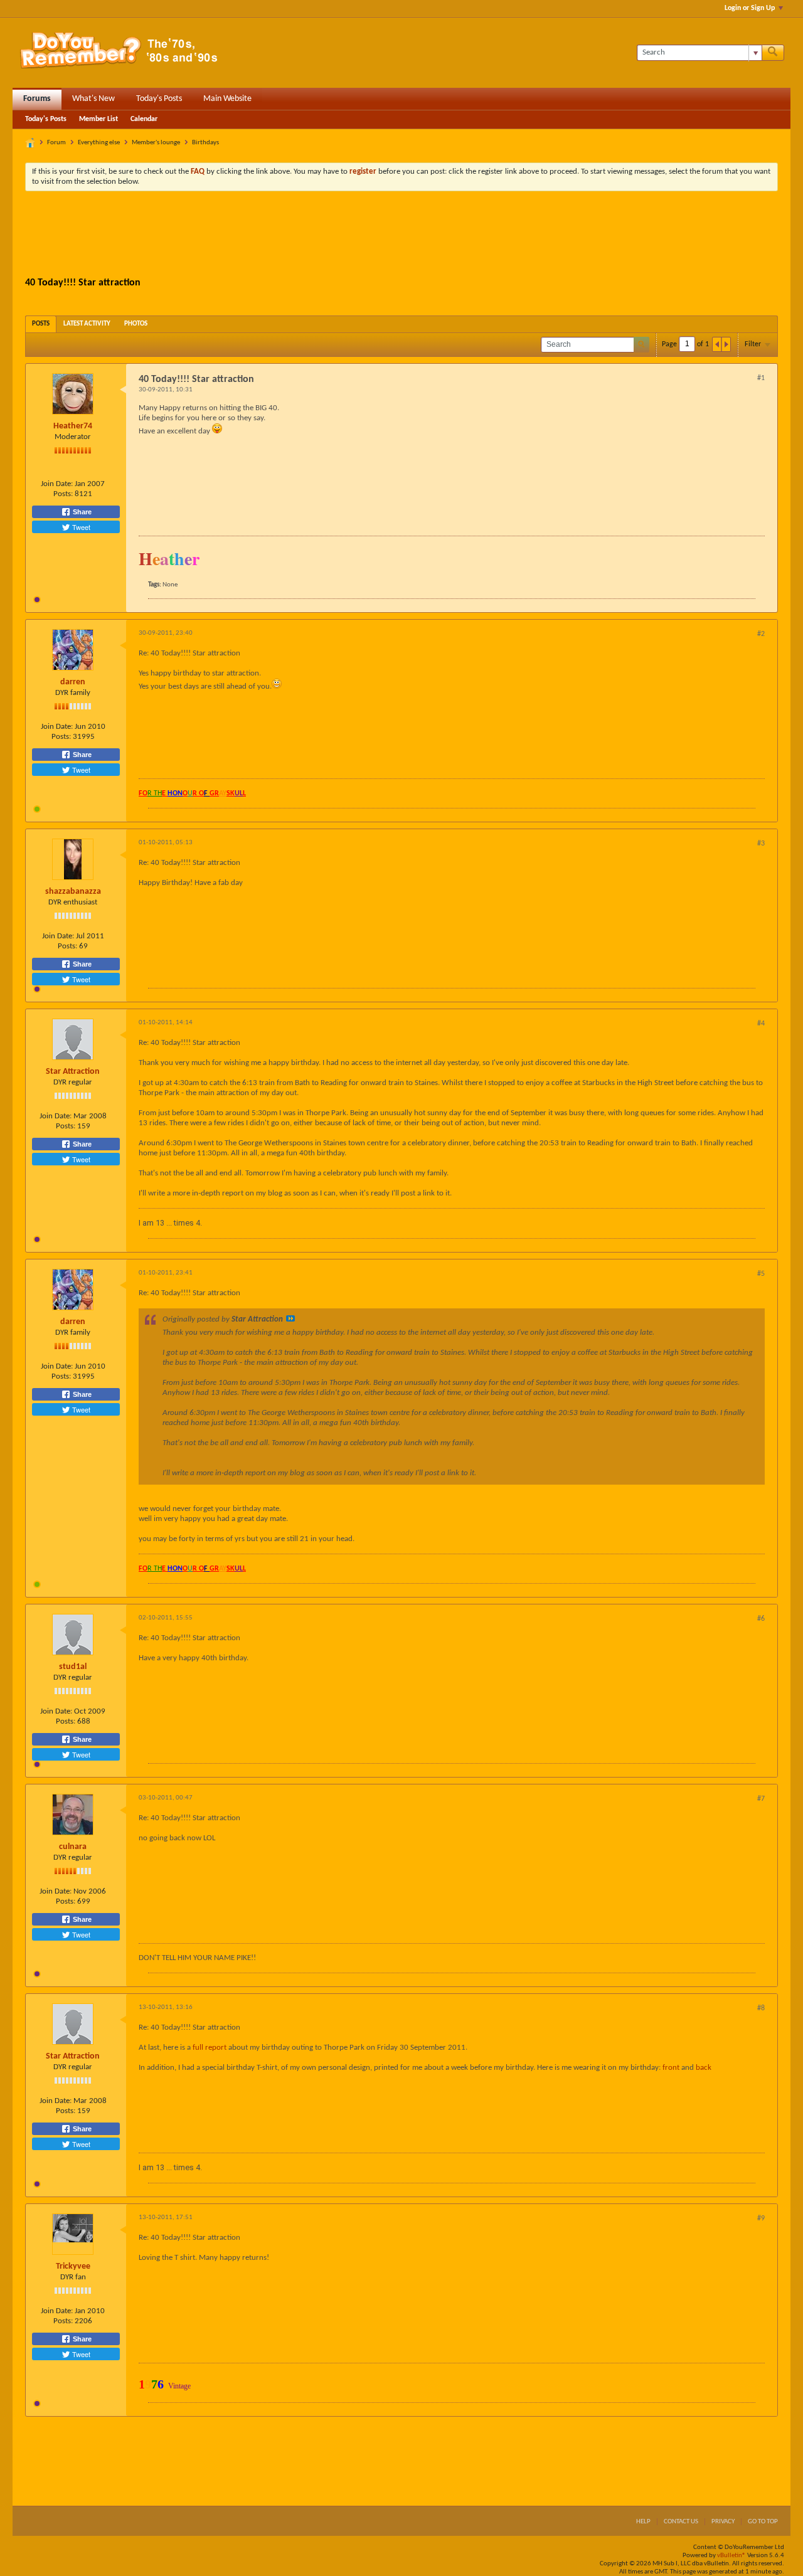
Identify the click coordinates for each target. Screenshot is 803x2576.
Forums (37, 99)
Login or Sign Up (750, 8)
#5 (761, 1274)
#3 (761, 844)
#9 (761, 2218)
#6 (761, 1619)
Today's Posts (159, 99)
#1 (761, 378)
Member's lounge (156, 143)
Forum (56, 143)
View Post (290, 1318)
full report (210, 2048)
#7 (761, 1799)
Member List (98, 119)
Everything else (99, 143)
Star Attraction (73, 1072)
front (671, 2068)
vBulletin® (731, 2556)
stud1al (73, 1667)
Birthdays (205, 143)
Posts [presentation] (41, 324)
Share (81, 512)
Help (643, 2522)
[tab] (41, 324)
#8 (761, 2008)
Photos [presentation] (136, 324)
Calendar (144, 119)
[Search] (773, 53)
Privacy (723, 2522)
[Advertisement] (401, 235)
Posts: (63, 494)
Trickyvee (73, 2266)
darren (73, 682)
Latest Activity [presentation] (87, 324)
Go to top (763, 2522)
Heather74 (73, 426)
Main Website (227, 99)
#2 (761, 634)
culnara (73, 1847)
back (704, 2068)
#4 (761, 1024)
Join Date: (57, 484)
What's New (93, 99)
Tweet (80, 527)
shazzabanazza (73, 892)
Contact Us (681, 2522)
